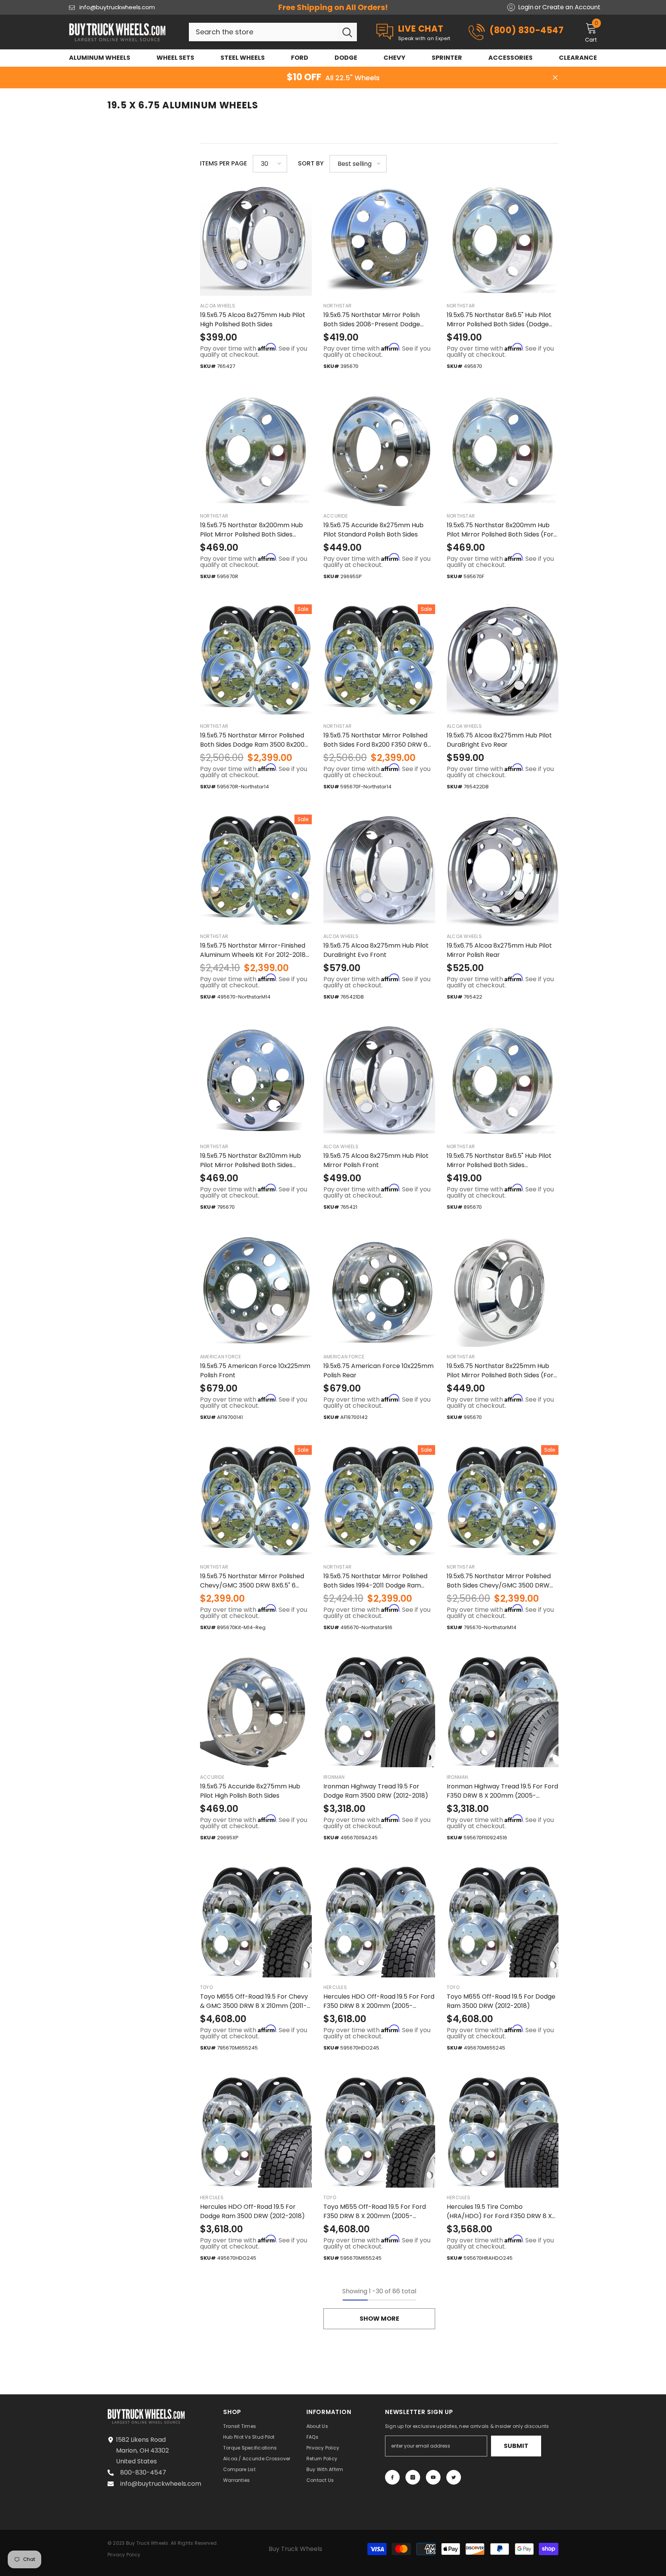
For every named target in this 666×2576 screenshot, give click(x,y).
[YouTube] (433, 2477)
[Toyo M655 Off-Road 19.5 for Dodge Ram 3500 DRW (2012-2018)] (503, 1921)
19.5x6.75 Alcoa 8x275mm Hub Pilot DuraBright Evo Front (376, 950)
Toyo (206, 1987)
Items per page (224, 163)
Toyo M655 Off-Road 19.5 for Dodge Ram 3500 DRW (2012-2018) (501, 2001)
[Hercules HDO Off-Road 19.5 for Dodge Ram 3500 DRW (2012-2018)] (256, 2132)
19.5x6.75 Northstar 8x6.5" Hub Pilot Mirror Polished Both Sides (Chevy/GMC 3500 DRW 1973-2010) (500, 1161)
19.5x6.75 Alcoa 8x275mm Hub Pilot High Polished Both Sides (253, 320)
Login (526, 7)
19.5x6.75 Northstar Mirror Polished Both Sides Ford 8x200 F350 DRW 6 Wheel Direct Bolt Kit (375, 740)
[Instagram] (413, 2477)
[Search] (273, 32)
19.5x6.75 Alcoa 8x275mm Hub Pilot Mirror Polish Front (376, 1160)
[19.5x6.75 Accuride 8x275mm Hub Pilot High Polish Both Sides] (256, 1711)
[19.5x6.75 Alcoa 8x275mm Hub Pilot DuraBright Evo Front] (379, 870)
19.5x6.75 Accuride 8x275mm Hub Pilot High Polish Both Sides (250, 1791)
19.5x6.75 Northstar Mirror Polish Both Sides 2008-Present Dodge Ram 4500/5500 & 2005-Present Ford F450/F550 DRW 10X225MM (373, 320)
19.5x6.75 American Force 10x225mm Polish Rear (378, 1371)
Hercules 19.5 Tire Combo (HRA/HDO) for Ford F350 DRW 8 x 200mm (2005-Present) (499, 2212)
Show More (379, 2319)
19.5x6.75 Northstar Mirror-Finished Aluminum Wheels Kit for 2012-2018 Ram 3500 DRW (253, 950)
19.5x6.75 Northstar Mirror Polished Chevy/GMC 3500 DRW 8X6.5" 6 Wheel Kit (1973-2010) (252, 1581)
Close (555, 78)
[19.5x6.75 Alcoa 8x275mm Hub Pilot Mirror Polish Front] (379, 1081)
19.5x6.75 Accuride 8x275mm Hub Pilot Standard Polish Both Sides (373, 530)
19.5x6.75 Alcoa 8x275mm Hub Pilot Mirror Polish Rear (499, 950)
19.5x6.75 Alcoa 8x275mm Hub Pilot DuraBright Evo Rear (499, 740)
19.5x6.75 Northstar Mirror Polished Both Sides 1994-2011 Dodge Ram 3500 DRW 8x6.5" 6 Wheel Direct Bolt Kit (379, 1581)
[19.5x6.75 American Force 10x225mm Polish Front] (256, 1291)
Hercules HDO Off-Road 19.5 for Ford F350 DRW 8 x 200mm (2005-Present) (379, 2001)
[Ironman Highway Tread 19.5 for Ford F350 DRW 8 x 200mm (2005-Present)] (503, 1711)
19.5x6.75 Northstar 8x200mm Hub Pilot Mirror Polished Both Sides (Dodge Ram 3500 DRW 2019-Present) (251, 530)
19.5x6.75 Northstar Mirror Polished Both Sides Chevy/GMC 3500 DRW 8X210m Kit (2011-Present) (499, 1581)
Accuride (336, 516)
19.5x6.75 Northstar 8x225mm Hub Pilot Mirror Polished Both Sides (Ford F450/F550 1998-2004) (502, 1371)
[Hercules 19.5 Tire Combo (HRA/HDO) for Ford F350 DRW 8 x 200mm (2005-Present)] (503, 2132)
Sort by (311, 163)
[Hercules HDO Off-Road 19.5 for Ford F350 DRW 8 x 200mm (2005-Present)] (379, 1921)
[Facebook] (392, 2477)
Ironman (334, 1777)
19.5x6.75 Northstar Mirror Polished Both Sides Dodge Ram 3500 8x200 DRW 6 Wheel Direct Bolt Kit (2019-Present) (252, 740)
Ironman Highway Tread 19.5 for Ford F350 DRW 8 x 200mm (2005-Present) (502, 1791)
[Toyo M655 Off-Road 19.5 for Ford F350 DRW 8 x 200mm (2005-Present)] (379, 2132)
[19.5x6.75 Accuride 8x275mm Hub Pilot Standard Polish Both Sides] (379, 450)
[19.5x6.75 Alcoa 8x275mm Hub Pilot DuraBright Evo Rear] (503, 660)
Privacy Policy (124, 2555)
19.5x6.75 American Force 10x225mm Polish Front (255, 1371)
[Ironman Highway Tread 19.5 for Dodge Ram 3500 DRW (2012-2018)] (379, 1711)
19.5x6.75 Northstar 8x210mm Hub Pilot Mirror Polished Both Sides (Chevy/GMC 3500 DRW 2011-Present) (251, 1161)
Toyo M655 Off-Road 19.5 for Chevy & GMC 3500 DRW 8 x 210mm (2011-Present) (254, 2001)
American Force (220, 1357)
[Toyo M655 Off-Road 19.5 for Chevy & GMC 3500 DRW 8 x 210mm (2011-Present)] (256, 1921)
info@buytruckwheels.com (117, 7)
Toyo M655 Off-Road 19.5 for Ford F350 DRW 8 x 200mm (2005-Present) (375, 2212)
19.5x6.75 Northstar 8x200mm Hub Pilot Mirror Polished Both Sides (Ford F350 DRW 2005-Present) (502, 530)
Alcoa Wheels (218, 306)
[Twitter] (454, 2477)
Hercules (335, 1987)
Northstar (337, 306)
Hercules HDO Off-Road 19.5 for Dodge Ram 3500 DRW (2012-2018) (252, 2211)
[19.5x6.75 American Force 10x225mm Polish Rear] (379, 1291)
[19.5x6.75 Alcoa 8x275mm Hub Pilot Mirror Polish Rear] (503, 870)
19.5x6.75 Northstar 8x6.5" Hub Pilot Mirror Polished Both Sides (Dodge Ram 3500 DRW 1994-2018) (499, 320)
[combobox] (263, 32)
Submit (516, 2446)
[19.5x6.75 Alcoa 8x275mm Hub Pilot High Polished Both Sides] (256, 240)
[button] (270, 164)
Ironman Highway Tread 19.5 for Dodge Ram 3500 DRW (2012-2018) (376, 1791)
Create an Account (571, 7)
